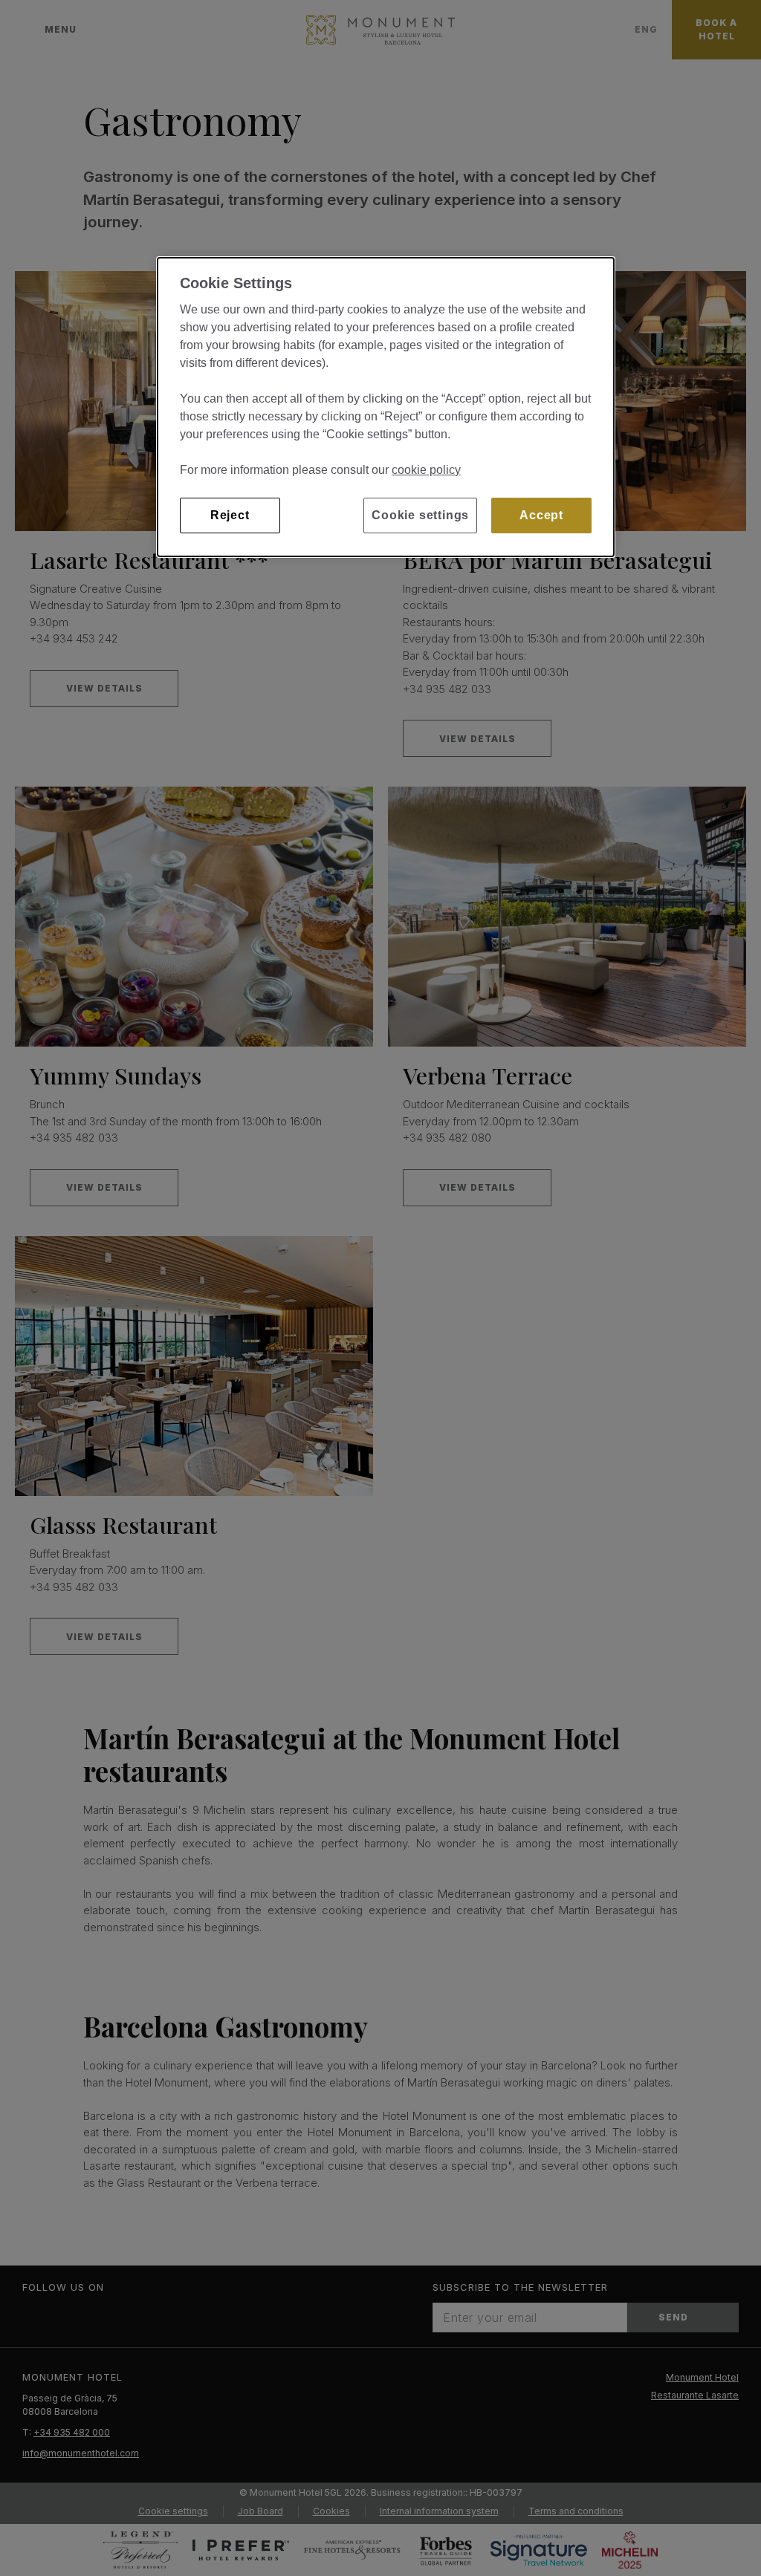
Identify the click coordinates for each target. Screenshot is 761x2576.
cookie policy (426, 470)
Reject (230, 515)
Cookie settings (420, 515)
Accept (541, 515)
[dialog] (386, 407)
